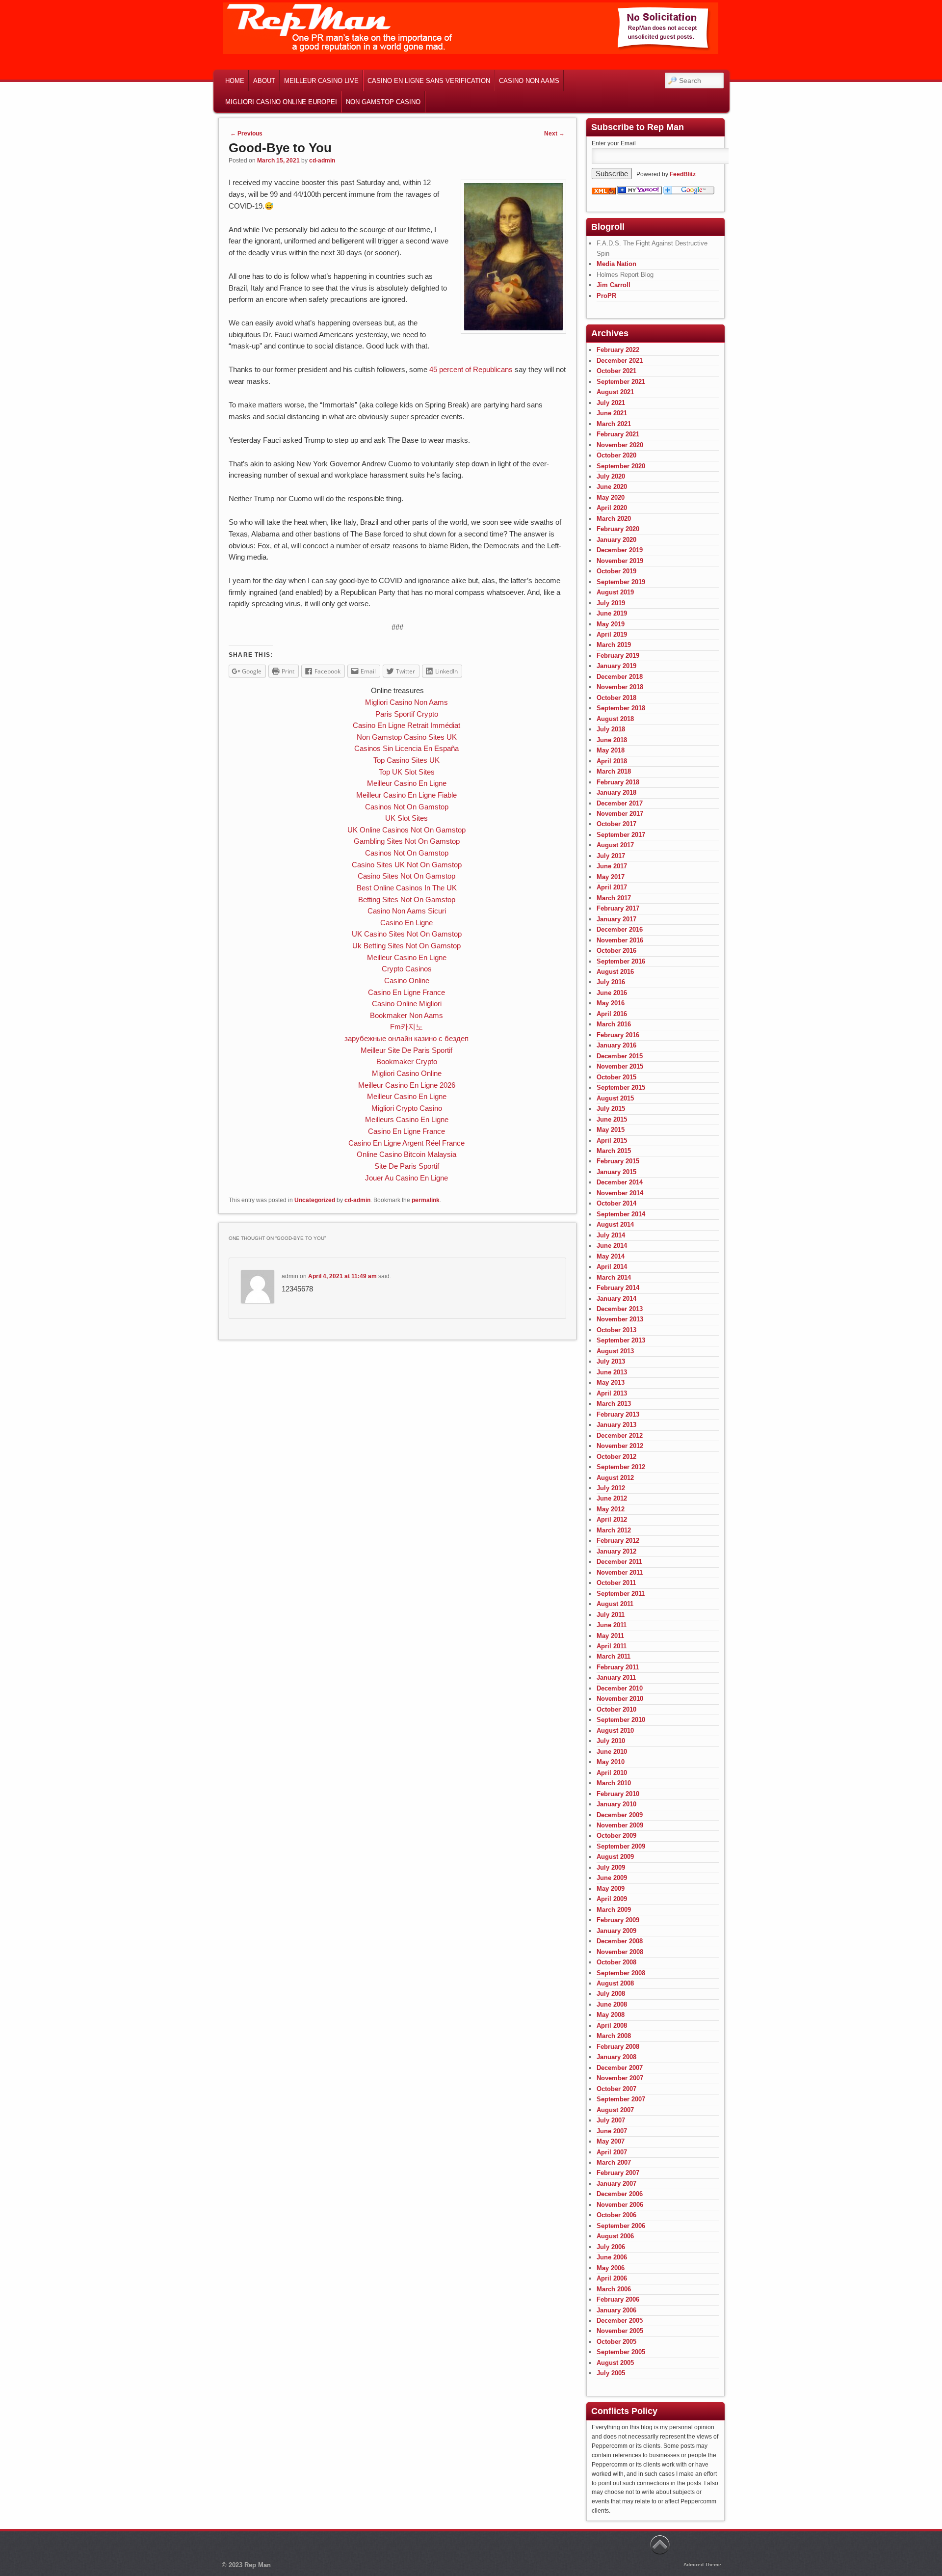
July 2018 (611, 729)
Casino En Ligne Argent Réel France (406, 1143)
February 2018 (618, 782)
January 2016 (616, 1045)
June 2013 (612, 1372)
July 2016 (611, 982)
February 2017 (618, 908)
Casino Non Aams (529, 81)
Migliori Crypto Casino (407, 1108)
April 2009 (612, 1899)
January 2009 (616, 1931)
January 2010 (616, 1804)
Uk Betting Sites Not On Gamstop (406, 946)
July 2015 (611, 1109)
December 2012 (620, 1436)
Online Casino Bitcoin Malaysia (406, 1154)
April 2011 (612, 1646)
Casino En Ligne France (406, 992)
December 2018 (620, 677)
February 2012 (618, 1541)
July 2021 (611, 403)
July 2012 (611, 1488)
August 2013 (615, 1351)
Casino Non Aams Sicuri (407, 911)
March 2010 (614, 1783)
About (264, 81)
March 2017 (614, 898)
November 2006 (620, 2205)
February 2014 (618, 1288)
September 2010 (621, 1720)
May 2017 (611, 877)
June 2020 (612, 487)
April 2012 (612, 1519)
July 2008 (611, 1994)
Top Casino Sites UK (406, 760)
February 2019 (618, 656)
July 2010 (611, 1741)
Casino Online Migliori (407, 1004)
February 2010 (618, 1794)
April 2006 (612, 2278)
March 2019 (614, 645)
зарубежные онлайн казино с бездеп (406, 1038)
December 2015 (620, 1056)
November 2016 (620, 940)
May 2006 (611, 2268)
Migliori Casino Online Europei (281, 102)
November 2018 (620, 687)
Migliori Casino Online (407, 1073)
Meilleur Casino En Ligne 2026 (407, 1085)
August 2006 (615, 2236)
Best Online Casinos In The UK (407, 888)
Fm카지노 (406, 1027)
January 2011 (616, 1677)
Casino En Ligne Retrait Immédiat (406, 725)
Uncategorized (315, 1200)
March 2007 (614, 2162)
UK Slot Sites (406, 818)
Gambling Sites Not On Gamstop (407, 841)
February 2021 (618, 434)
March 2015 (614, 1151)
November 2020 (620, 445)
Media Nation (616, 264)
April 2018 (612, 761)
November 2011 (620, 1572)
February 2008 (618, 2047)
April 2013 (612, 1393)
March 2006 (614, 2289)
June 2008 (612, 2004)
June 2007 (612, 2131)
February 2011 (618, 1667)
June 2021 (612, 413)
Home (235, 81)
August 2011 (615, 1604)
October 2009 (616, 1836)
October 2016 (616, 951)
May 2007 (611, 2141)
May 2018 (611, 750)
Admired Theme (702, 2564)
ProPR (606, 296)
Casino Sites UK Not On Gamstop (407, 865)
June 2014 (612, 1246)
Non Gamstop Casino (383, 102)
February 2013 (618, 1414)
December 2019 (620, 550)
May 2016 (611, 1003)
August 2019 (615, 592)
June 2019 (612, 613)
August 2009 (615, 1857)
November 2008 (620, 1952)
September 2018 (621, 708)
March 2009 (614, 1910)
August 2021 (615, 392)
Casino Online (407, 980)
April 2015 (612, 1140)
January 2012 (616, 1551)
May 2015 (611, 1130)
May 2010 (611, 1762)
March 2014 (614, 1277)
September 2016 (621, 961)
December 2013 (620, 1309)
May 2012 (611, 1509)
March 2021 (614, 424)
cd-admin (322, 161)
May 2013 (611, 1382)
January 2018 (616, 792)
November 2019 (620, 561)
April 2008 (612, 2026)
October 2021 (616, 371)
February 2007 (618, 2173)
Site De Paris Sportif (407, 1166)
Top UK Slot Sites (407, 772)
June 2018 (612, 740)
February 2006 (618, 2299)
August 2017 (615, 845)
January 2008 (616, 2057)
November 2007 (620, 2078)
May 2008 (611, 2015)
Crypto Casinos (407, 969)
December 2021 (620, 361)
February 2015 (618, 1161)
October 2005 (616, 2342)
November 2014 (620, 1193)
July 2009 (611, 1867)
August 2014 (615, 1224)
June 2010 (612, 1752)
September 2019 (621, 582)
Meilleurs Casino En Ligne (407, 1119)
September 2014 (621, 1214)
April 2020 (612, 508)
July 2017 (611, 856)
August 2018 (615, 719)
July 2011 (611, 1615)
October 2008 (616, 1962)
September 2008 (621, 1973)
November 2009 (620, 1825)
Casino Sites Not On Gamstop (406, 876)
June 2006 (612, 2257)
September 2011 (621, 1594)
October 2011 (616, 1583)
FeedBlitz (683, 174)
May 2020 (611, 497)
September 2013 (621, 1340)
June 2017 (612, 866)
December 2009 (620, 1815)
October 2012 (616, 1457)
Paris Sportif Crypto (407, 714)
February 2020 (618, 529)
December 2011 (619, 1562)
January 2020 (616, 540)
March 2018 (614, 771)
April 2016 (612, 1014)
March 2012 (614, 1530)
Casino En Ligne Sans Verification (429, 81)
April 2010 (612, 1773)
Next (554, 134)
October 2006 (616, 2215)
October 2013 (616, 1330)
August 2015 (615, 1098)
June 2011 (612, 1625)
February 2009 (618, 1920)
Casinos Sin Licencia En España (406, 748)
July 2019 (611, 603)
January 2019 (616, 666)
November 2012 (620, 1446)
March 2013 (614, 1404)
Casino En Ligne (406, 923)
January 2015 (616, 1172)
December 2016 (620, 929)
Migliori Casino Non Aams (406, 702)
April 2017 (612, 887)
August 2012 (615, 1478)
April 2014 (612, 1267)
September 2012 (621, 1467)
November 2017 (620, 814)
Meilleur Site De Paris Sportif (406, 1050)
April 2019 (612, 634)
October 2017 (616, 824)
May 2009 (611, 1889)
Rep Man (258, 2565)
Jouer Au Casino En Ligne (406, 1178)
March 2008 (614, 2036)
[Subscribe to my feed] (604, 192)
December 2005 (620, 2321)
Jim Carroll (614, 285)
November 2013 (620, 1319)
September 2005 (621, 2352)
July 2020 (611, 476)
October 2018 (616, 698)
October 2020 (616, 455)
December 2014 (620, 1182)
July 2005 (611, 2373)
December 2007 (620, 2068)
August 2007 (615, 2110)
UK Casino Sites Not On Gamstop (407, 934)
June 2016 (612, 993)
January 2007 (616, 2184)
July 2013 (611, 1361)
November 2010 (620, 1699)
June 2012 (612, 1498)
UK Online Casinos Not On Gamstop (406, 830)
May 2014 (611, 1256)
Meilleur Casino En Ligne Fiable (406, 795)
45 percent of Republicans (471, 369)
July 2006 (611, 2247)
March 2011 (614, 1656)
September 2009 (621, 1846)
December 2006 (620, 2194)
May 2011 (610, 1636)
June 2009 (612, 1878)
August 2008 (615, 1983)
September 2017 (621, 835)
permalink (426, 1200)
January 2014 (616, 1299)
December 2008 (620, 1941)
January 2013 (616, 1425)
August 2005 (615, 2363)
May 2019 (611, 624)
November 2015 (620, 1066)
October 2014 (616, 1203)
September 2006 (621, 2226)
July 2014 (611, 1235)
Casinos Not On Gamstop (407, 807)
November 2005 (620, 2331)
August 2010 (615, 1731)
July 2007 (611, 2120)
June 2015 (612, 1119)
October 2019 (616, 571)
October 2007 (616, 2089)
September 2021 (621, 382)
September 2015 (621, 1087)
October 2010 (616, 1709)
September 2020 (621, 466)
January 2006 (616, 2310)
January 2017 (616, 919)
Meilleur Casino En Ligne (407, 783)
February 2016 (618, 1035)
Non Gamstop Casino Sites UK (407, 737)
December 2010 (620, 1688)
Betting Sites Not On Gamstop (407, 899)
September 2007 (621, 2099)
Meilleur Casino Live (321, 81)
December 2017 (620, 803)
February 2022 (618, 350)
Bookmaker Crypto (407, 1061)
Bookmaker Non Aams (406, 1015)
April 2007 (612, 2152)
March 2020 (614, 519)
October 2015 (616, 1077)
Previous (246, 134)
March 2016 (614, 1024)
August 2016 (615, 972)
